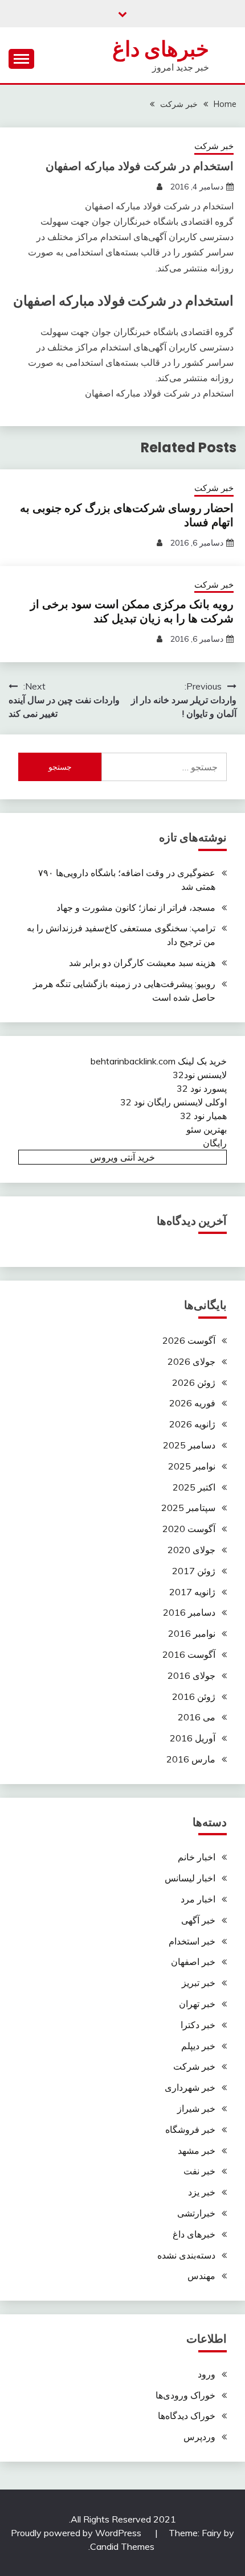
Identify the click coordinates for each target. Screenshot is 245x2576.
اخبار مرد (198, 1899)
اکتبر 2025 (194, 1487)
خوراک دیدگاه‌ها (187, 2416)
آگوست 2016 (189, 1654)
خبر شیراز (196, 2108)
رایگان (215, 1143)
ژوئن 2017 (194, 1571)
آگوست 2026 (189, 1340)
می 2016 (197, 1717)
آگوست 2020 (189, 1529)
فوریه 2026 (192, 1403)
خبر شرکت (214, 146)
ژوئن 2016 (194, 1696)
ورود (207, 2374)
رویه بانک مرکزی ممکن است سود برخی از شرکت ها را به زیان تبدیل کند (132, 611)
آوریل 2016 (193, 1738)
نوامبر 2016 (192, 1633)
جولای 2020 (191, 1550)
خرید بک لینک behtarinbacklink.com (159, 1061)
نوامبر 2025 (192, 1466)
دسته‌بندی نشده (186, 2255)
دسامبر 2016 (189, 1612)
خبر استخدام (192, 1941)
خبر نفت (199, 2171)
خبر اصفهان (193, 1962)
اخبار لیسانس (190, 1878)
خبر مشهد (197, 2150)
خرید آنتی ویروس (122, 1157)
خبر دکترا (198, 2025)
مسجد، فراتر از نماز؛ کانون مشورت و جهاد (136, 907)
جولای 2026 (191, 1361)
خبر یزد (202, 2192)
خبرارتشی (196, 2213)
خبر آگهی (198, 1920)
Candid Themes (122, 2546)
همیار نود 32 (203, 1116)
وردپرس (199, 2437)
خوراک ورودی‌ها (185, 2395)
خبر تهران (197, 2004)
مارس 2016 (191, 1759)
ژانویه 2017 (192, 1592)
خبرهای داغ (161, 49)
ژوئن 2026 (194, 1382)
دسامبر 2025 (189, 1445)
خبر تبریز (199, 1983)
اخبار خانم (197, 1857)
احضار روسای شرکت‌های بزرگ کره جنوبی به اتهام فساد (127, 515)
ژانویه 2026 (192, 1424)
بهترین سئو (207, 1129)
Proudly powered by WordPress (77, 2533)
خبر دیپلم (198, 2046)
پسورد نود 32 (202, 1088)
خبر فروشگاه (190, 2129)
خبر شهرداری (190, 2087)
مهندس (201, 2276)
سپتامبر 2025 (188, 1508)
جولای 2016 (191, 1675)
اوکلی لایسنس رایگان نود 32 (173, 1102)
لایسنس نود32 (200, 1075)
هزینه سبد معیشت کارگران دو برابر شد (142, 963)
